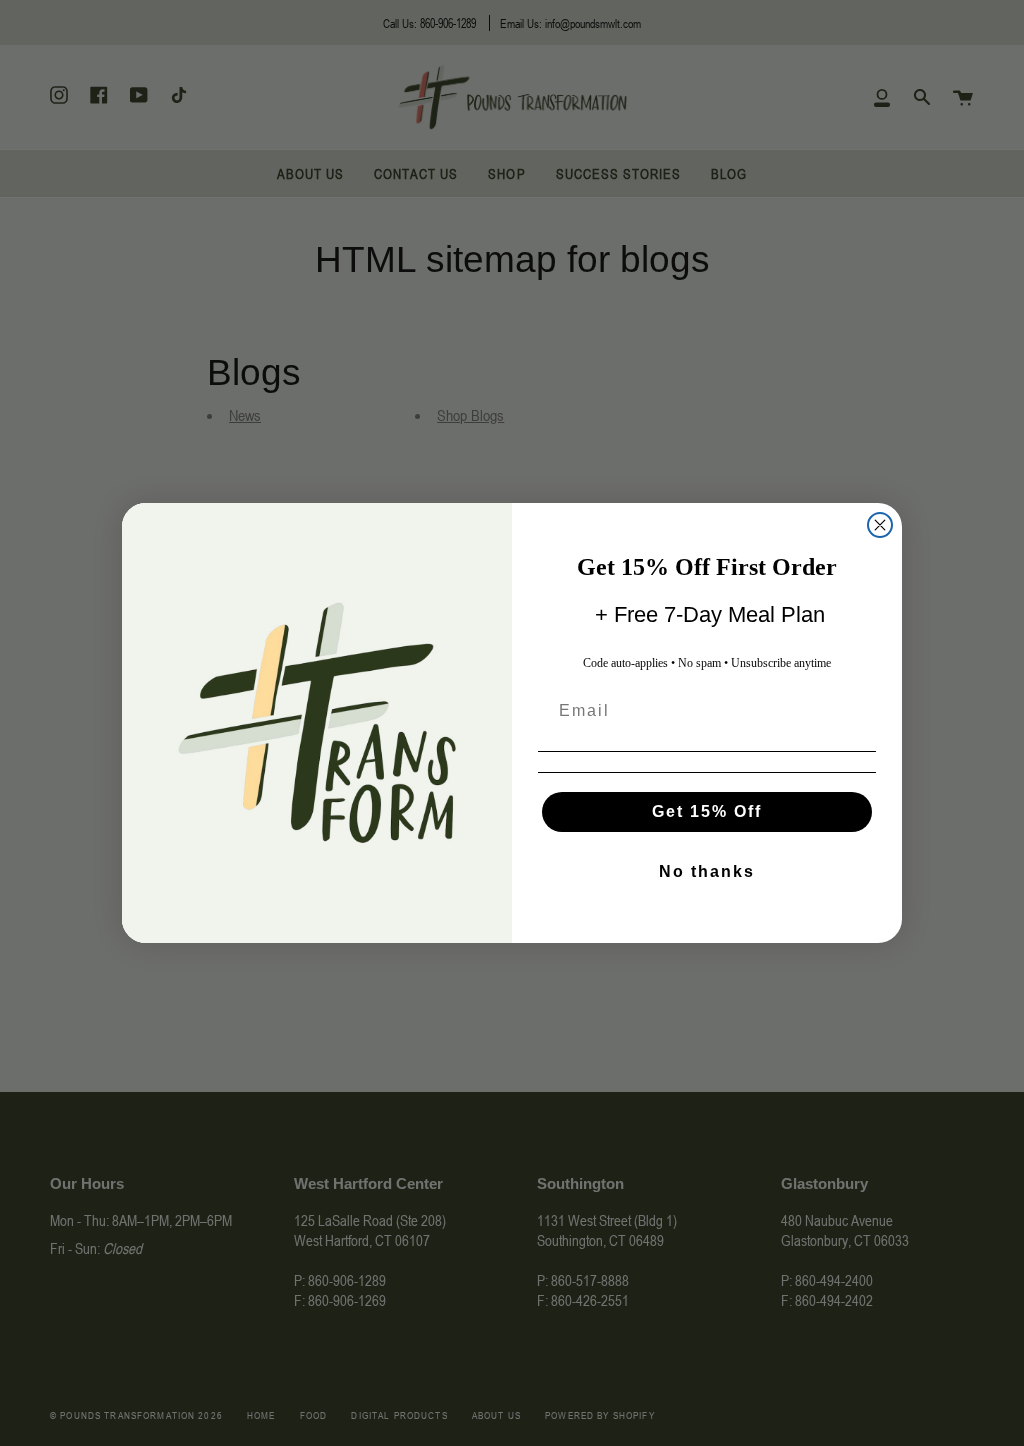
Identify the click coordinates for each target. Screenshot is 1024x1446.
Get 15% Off (707, 811)
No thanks (707, 871)
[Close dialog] (880, 525)
